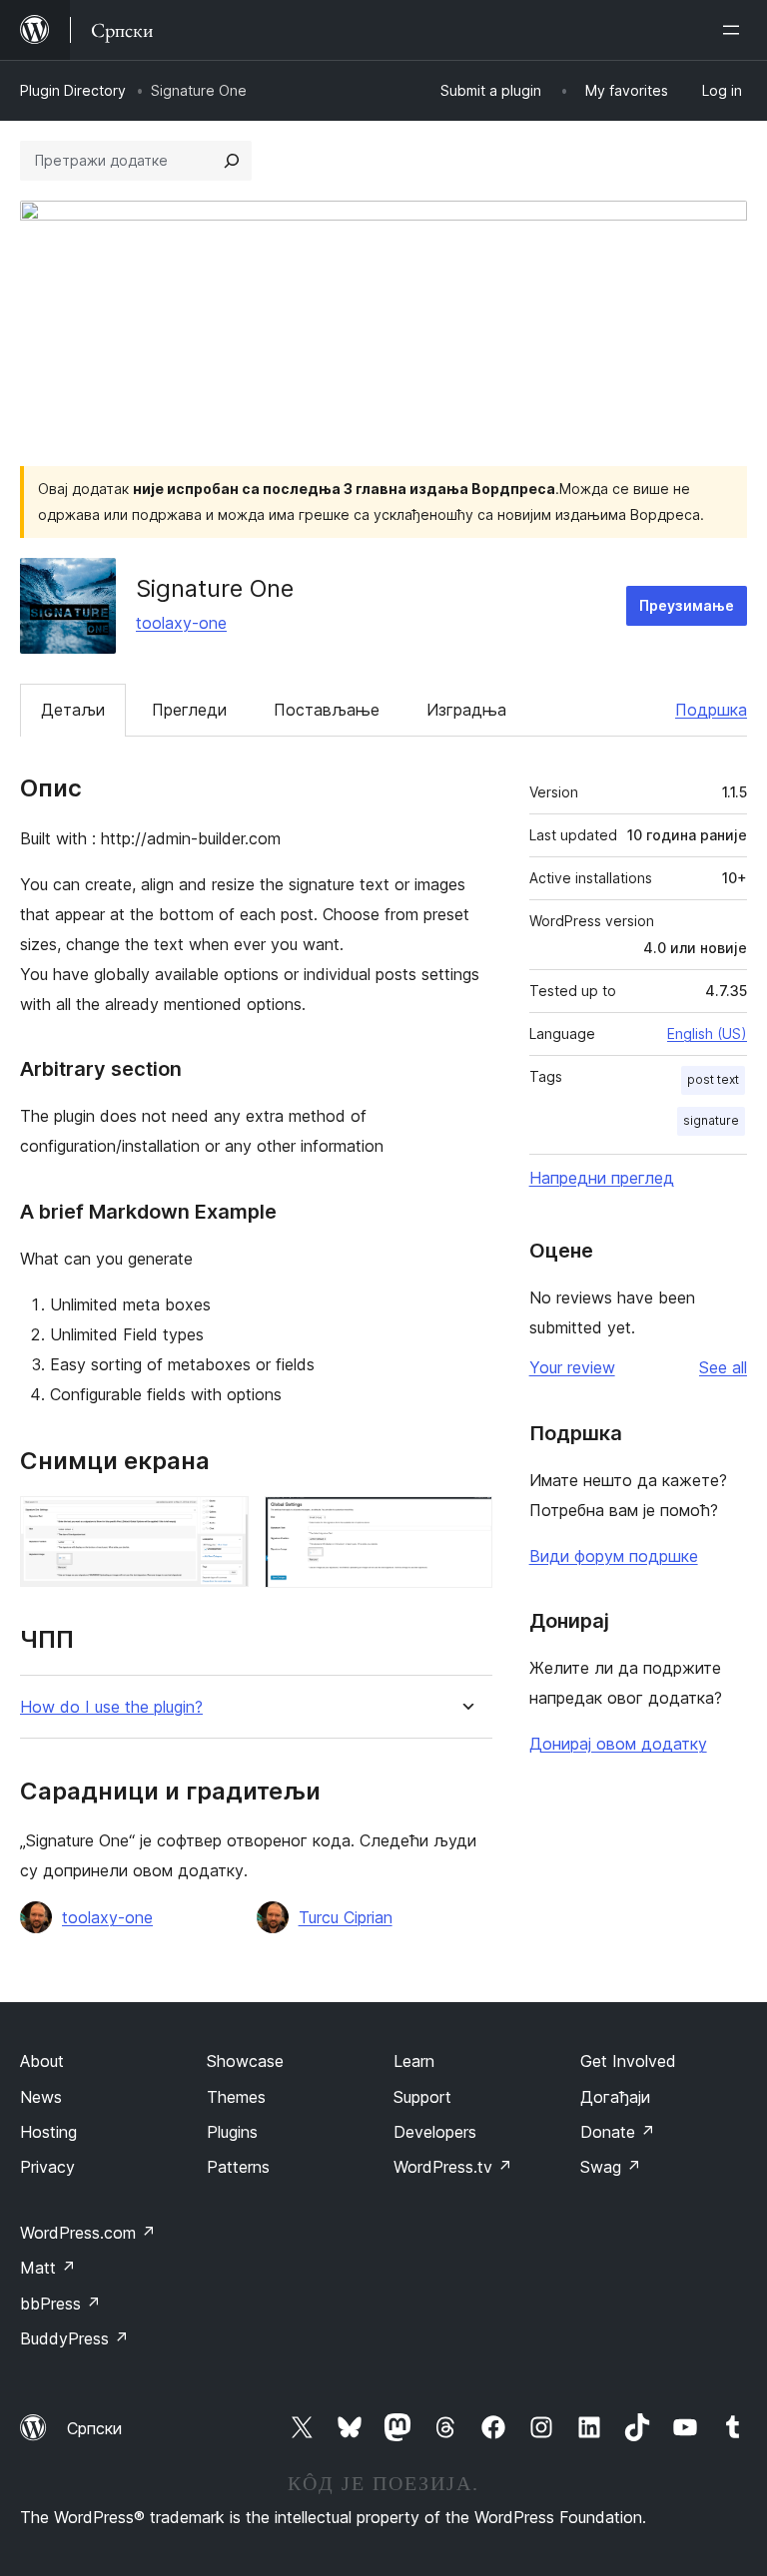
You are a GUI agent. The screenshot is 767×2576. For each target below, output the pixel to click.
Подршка (711, 710)
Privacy (47, 2167)
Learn (414, 2061)
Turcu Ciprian (346, 1917)
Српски (94, 2428)
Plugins (232, 2132)
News (41, 2097)
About (42, 2061)
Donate (618, 2132)
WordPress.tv (453, 2167)
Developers (435, 2132)
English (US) (707, 1033)
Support (422, 2097)
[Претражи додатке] (232, 161)
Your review (572, 1367)
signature (711, 1120)
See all (723, 1367)
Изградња (466, 710)
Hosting (48, 2132)
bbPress (60, 2304)
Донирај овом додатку (618, 1744)
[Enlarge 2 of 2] (465, 1523)
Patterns (238, 2167)
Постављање (327, 710)
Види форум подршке (614, 1556)
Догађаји (615, 2097)
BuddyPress (74, 2338)
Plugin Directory (73, 90)
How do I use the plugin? (111, 1707)
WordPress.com (88, 2233)
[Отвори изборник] (735, 30)
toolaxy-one (181, 623)
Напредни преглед (602, 1178)
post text (713, 1079)
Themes (236, 2097)
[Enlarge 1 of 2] (222, 1523)
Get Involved (628, 2061)
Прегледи (189, 710)
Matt (48, 2268)
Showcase (245, 2061)
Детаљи (73, 710)
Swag (611, 2167)
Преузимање (687, 605)
